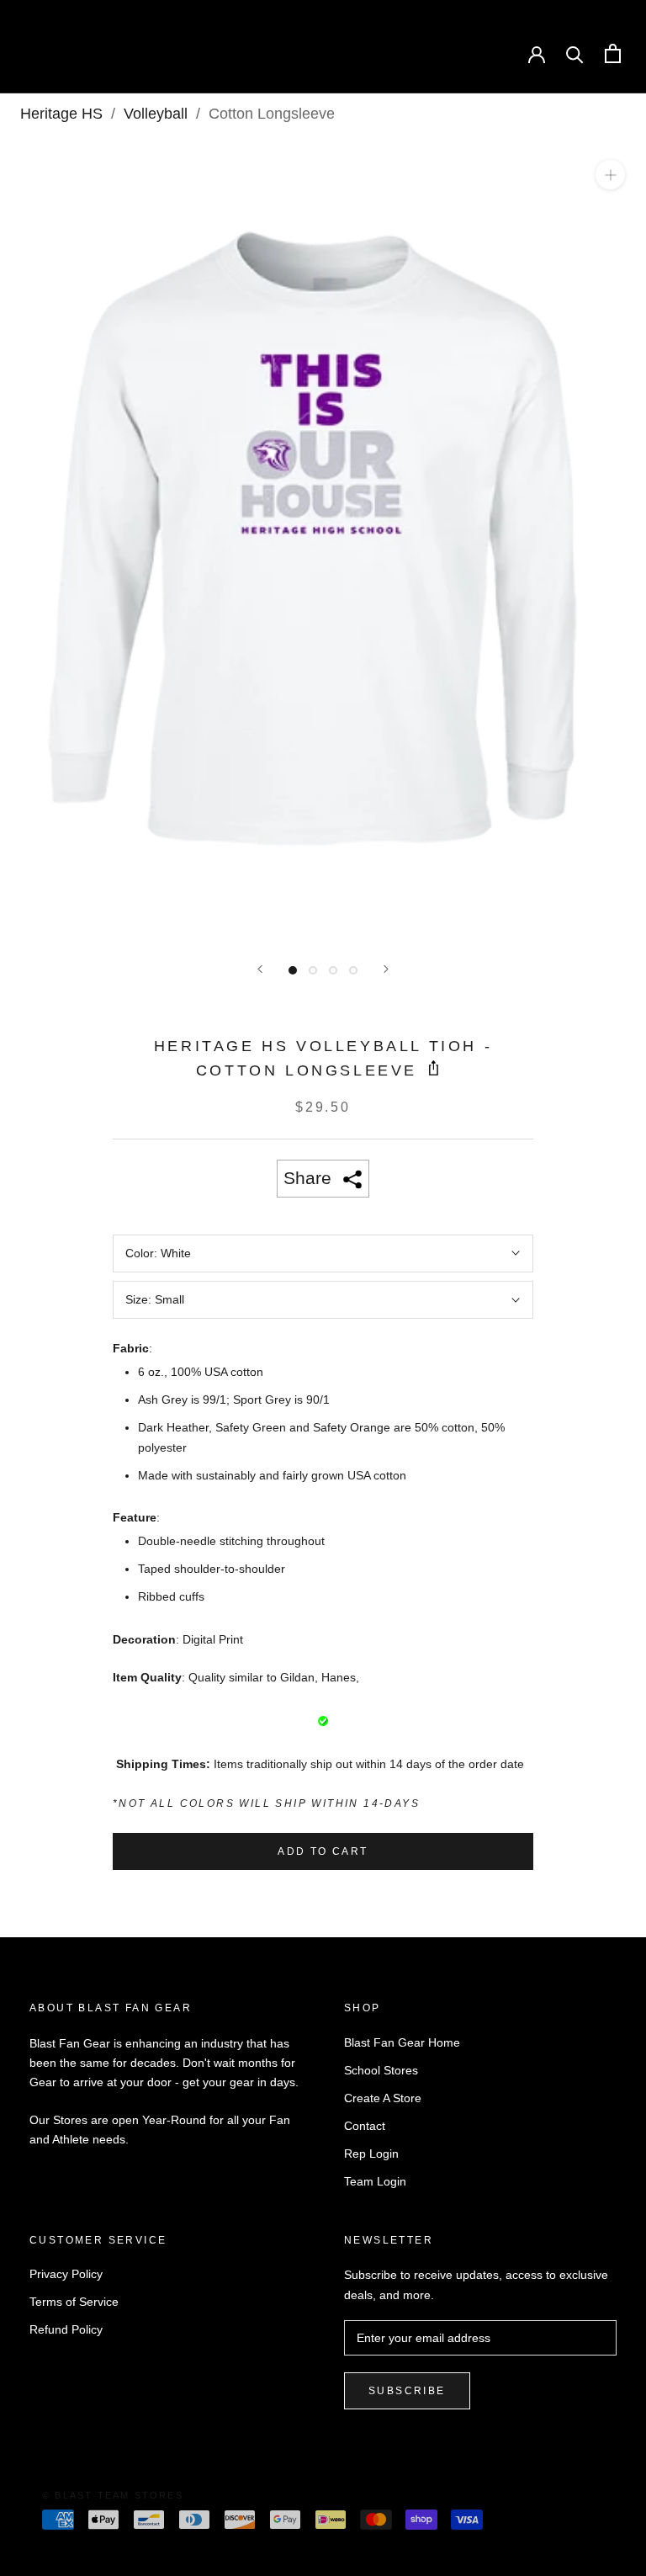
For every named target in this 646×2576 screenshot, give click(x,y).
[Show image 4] (353, 970)
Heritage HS (61, 114)
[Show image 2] (313, 970)
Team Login (375, 2181)
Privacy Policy (66, 2274)
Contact (365, 2126)
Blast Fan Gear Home (402, 2042)
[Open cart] (613, 53)
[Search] (575, 53)
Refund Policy (66, 2329)
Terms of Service (74, 2302)
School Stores (381, 2070)
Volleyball (156, 114)
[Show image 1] (293, 970)
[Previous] (260, 969)
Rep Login (371, 2154)
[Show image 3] (333, 970)
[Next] (386, 969)
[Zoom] (610, 175)
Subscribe (407, 2391)
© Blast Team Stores (113, 2495)
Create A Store (383, 2098)
